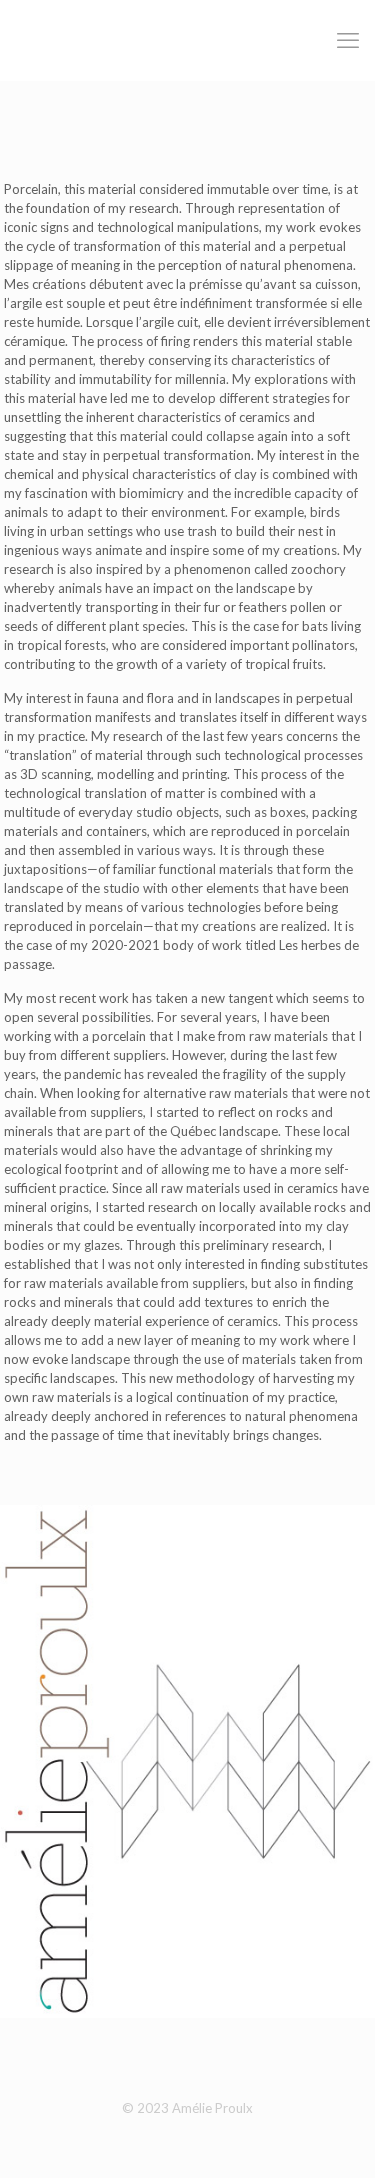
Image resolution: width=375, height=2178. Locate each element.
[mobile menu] (348, 40)
